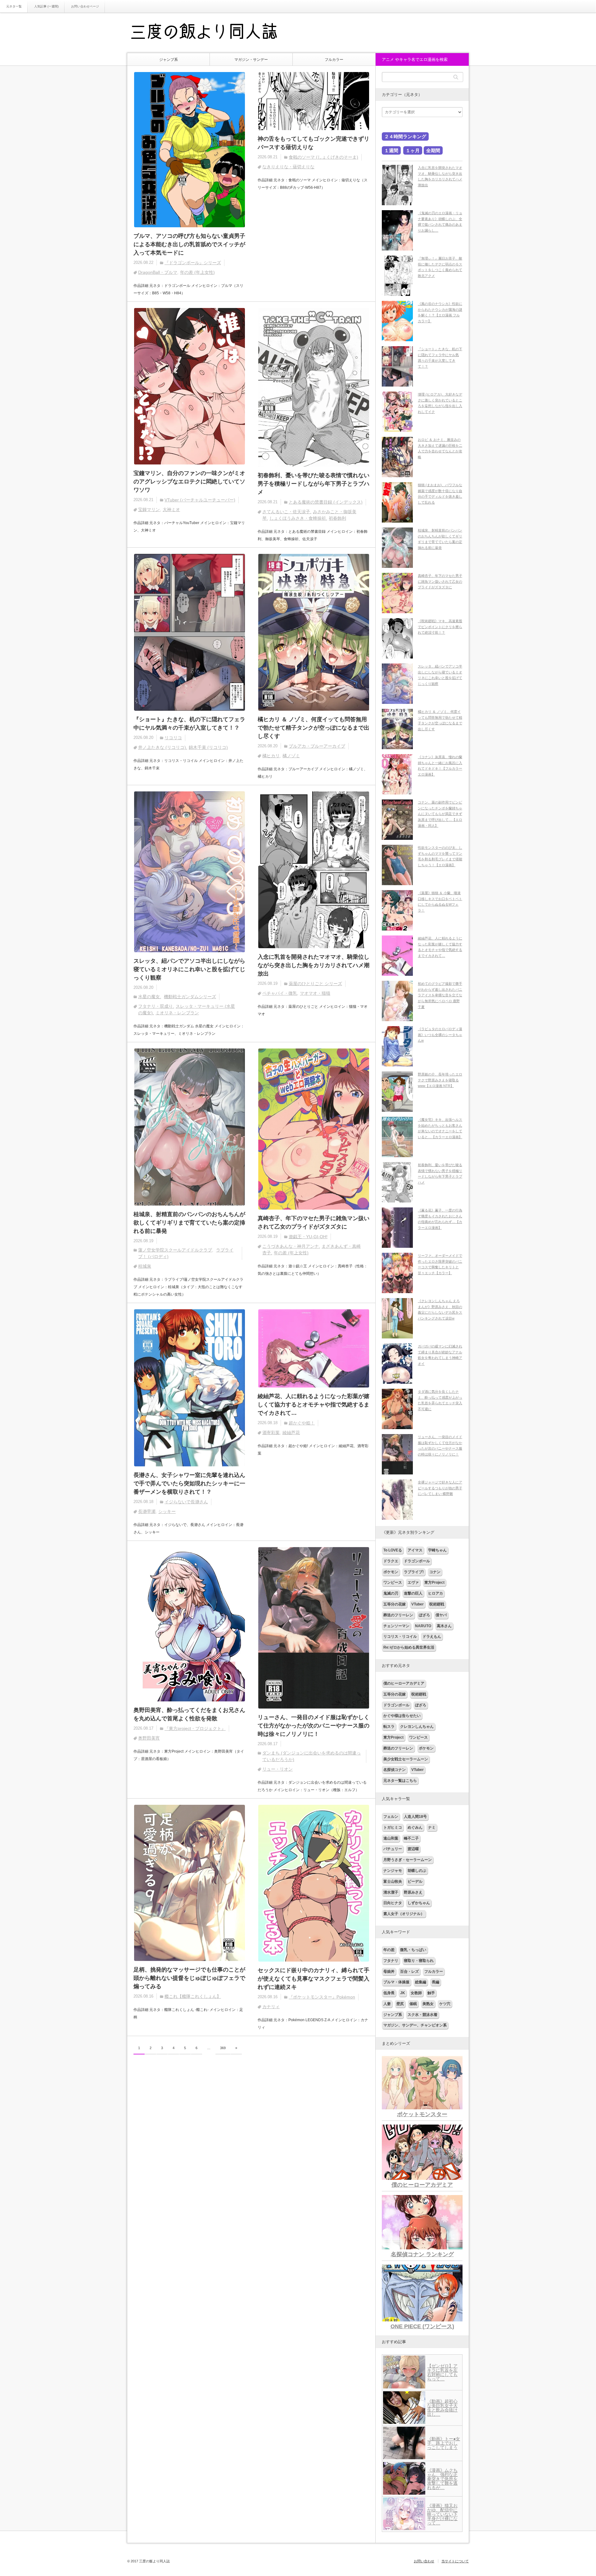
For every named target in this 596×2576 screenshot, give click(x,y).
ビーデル (415, 1881)
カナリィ (271, 2007)
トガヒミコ (393, 1827)
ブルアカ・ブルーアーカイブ (317, 746)
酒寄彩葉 (271, 1433)
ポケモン (391, 1572)
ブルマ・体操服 (396, 1982)
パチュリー (393, 1849)
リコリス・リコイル (400, 1637)
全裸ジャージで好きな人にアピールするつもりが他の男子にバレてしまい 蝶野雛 (440, 1488)
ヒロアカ (436, 1593)
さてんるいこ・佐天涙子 (286, 512)
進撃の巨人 (413, 1593)
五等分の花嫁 (395, 1604)
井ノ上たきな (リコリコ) (162, 747)
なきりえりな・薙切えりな (288, 167)
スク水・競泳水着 (422, 2015)
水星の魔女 (149, 997)
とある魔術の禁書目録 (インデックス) (326, 502)
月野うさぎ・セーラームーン (408, 1860)
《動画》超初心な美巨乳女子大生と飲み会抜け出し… (442, 2408)
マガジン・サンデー (251, 60)
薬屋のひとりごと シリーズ (315, 984)
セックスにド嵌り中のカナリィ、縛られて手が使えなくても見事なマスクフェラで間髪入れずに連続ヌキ (314, 1979)
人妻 (387, 2004)
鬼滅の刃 (391, 1593)
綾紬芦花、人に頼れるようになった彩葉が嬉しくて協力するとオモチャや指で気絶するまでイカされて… (314, 1405)
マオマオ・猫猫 (315, 993)
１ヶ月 (413, 150)
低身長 (389, 1993)
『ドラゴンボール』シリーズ (193, 263)
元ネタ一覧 (14, 6)
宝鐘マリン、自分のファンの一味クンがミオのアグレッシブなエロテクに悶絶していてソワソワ (189, 482)
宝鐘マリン (149, 509)
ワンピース (393, 1582)
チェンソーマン (396, 1626)
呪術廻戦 (437, 1604)
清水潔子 (391, 1892)
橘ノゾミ (291, 756)
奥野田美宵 (149, 1738)
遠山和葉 (391, 1838)
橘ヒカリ (271, 756)
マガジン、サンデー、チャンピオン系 (415, 2025)
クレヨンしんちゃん (417, 1727)
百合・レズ (409, 1972)
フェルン (391, 1817)
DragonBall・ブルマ (158, 272)
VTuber (418, 1604)
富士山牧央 (393, 1881)
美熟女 (428, 2004)
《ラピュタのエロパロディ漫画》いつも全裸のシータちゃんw (440, 1035)
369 (223, 2048)
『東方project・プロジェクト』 (195, 1728)
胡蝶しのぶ (417, 1871)
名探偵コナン (395, 1770)
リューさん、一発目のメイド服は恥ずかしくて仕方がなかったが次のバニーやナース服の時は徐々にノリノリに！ (314, 1726)
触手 (431, 1993)
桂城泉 (145, 1266)
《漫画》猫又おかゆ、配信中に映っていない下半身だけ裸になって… (442, 2514)
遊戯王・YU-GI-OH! (308, 1237)
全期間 (433, 150)
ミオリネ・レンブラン (177, 1013)
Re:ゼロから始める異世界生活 (409, 1647)
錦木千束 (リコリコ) (208, 747)
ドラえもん (432, 1637)
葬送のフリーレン (398, 1615)
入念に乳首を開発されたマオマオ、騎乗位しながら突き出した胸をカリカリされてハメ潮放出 (314, 965)
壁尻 (400, 2004)
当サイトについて (455, 2561)
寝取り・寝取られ (419, 1961)
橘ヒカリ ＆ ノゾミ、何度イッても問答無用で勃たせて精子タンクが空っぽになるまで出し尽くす (314, 728)
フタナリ (391, 1961)
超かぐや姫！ (302, 1423)
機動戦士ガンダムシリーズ (190, 997)
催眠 (413, 2004)
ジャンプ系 (169, 60)
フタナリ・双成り (156, 1006)
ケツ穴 (445, 2004)
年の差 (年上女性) (197, 272)
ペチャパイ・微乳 (280, 993)
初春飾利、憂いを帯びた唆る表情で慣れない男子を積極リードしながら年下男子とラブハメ (314, 484)
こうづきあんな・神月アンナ (291, 1246)
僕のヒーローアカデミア (404, 1683)
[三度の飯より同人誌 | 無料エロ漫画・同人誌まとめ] (213, 33)
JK (403, 1993)
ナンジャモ (393, 1871)
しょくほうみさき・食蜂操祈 (298, 518)
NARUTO (423, 1626)
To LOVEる (393, 1550)
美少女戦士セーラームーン (406, 1759)
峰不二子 (411, 1838)
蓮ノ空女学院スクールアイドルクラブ (175, 1250)
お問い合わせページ (85, 6)
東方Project (434, 1582)
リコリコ (173, 738)
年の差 (389, 1950)
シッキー (167, 1511)
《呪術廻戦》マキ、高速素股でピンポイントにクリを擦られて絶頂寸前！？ (440, 627)
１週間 (391, 150)
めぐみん (415, 1827)
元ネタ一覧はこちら (400, 1781)
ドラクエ (391, 1561)
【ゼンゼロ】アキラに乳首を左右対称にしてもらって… (442, 2372)
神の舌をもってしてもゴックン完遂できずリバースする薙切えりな (314, 143)
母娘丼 (389, 1972)
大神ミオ (171, 509)
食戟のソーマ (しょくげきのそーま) (323, 157)
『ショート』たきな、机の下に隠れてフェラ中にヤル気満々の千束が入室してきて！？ (189, 724)
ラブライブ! (414, 1572)
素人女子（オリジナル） (404, 1914)
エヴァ (413, 1582)
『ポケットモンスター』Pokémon (322, 1997)
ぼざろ (424, 1615)
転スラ (389, 1727)
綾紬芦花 (291, 1433)
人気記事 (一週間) (46, 6)
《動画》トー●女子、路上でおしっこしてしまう (444, 2443)
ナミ (432, 1827)
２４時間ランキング (405, 136)
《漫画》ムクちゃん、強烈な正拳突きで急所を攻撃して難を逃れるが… (442, 2479)
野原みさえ (413, 1892)
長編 (436, 1982)
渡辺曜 (413, 1849)
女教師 (416, 1993)
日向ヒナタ (393, 1903)
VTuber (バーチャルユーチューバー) (200, 500)
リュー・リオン (278, 1769)
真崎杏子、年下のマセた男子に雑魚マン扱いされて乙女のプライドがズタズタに (314, 1222)
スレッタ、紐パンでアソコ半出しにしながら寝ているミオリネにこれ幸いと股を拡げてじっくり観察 (189, 969)
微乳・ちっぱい (413, 1950)
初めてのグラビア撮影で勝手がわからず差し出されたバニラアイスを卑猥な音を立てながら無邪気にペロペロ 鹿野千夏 (440, 995)
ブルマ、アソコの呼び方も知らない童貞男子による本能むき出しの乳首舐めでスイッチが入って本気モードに (189, 244)
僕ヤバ (441, 1615)
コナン (435, 1572)
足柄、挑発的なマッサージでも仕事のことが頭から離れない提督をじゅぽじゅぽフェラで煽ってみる (189, 1978)
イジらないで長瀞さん (186, 1502)
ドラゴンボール (417, 1561)
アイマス (415, 1550)
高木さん (444, 1626)
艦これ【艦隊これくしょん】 (193, 1996)
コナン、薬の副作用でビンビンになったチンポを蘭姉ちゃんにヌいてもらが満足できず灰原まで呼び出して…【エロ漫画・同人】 (440, 814)
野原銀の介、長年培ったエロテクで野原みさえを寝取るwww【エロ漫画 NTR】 (440, 1080)
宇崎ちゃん (437, 1550)
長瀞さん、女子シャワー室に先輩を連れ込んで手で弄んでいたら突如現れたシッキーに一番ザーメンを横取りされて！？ (189, 1483)
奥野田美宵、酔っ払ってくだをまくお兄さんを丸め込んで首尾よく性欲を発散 (189, 1714)
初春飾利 (337, 518)
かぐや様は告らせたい (402, 1716)
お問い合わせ (424, 2561)
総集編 (421, 1982)
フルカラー (334, 60)
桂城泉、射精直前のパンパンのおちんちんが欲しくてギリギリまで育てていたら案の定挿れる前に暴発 (189, 1223)
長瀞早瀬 (147, 1511)
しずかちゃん (419, 1903)
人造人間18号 (415, 1817)
